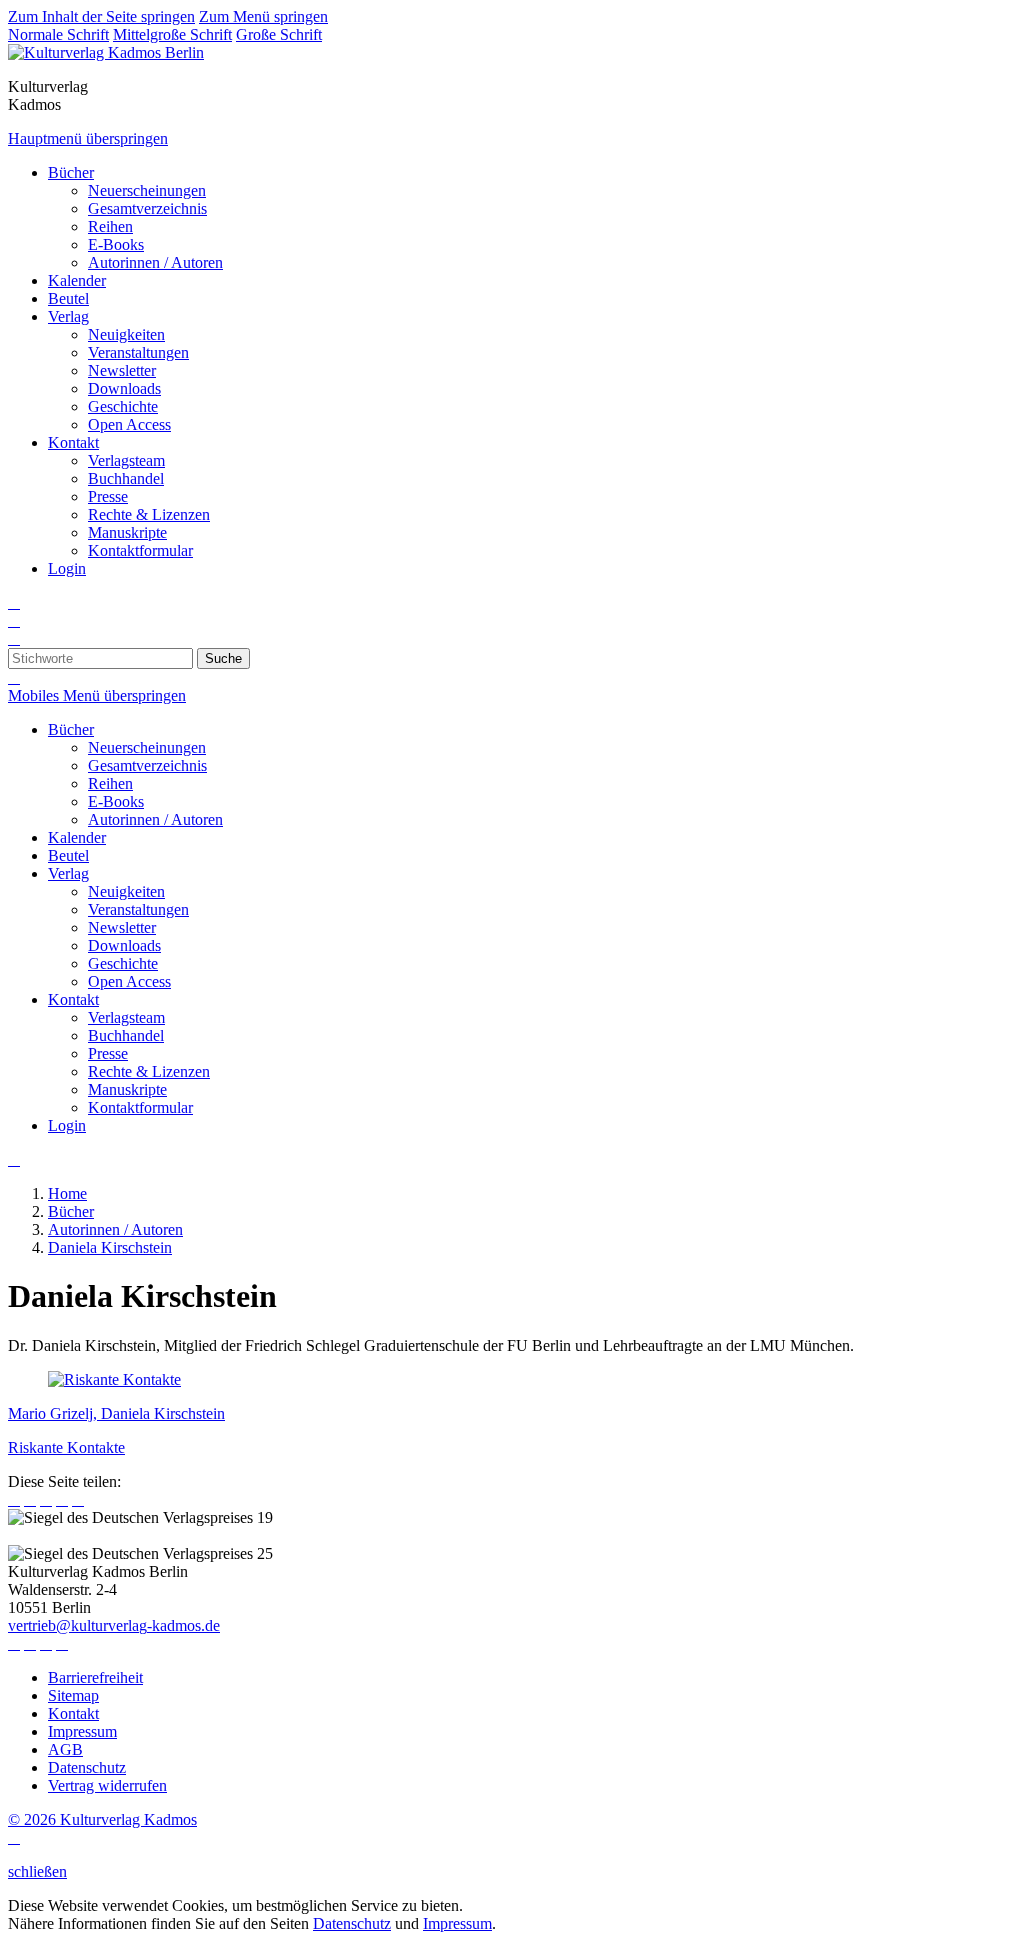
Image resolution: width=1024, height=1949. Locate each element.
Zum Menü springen (263, 16)
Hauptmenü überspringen (88, 138)
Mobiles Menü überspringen (97, 695)
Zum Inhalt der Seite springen (101, 16)
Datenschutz (352, 1923)
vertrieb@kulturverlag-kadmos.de (114, 1625)
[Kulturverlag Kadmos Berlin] (106, 52)
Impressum (457, 1923)
